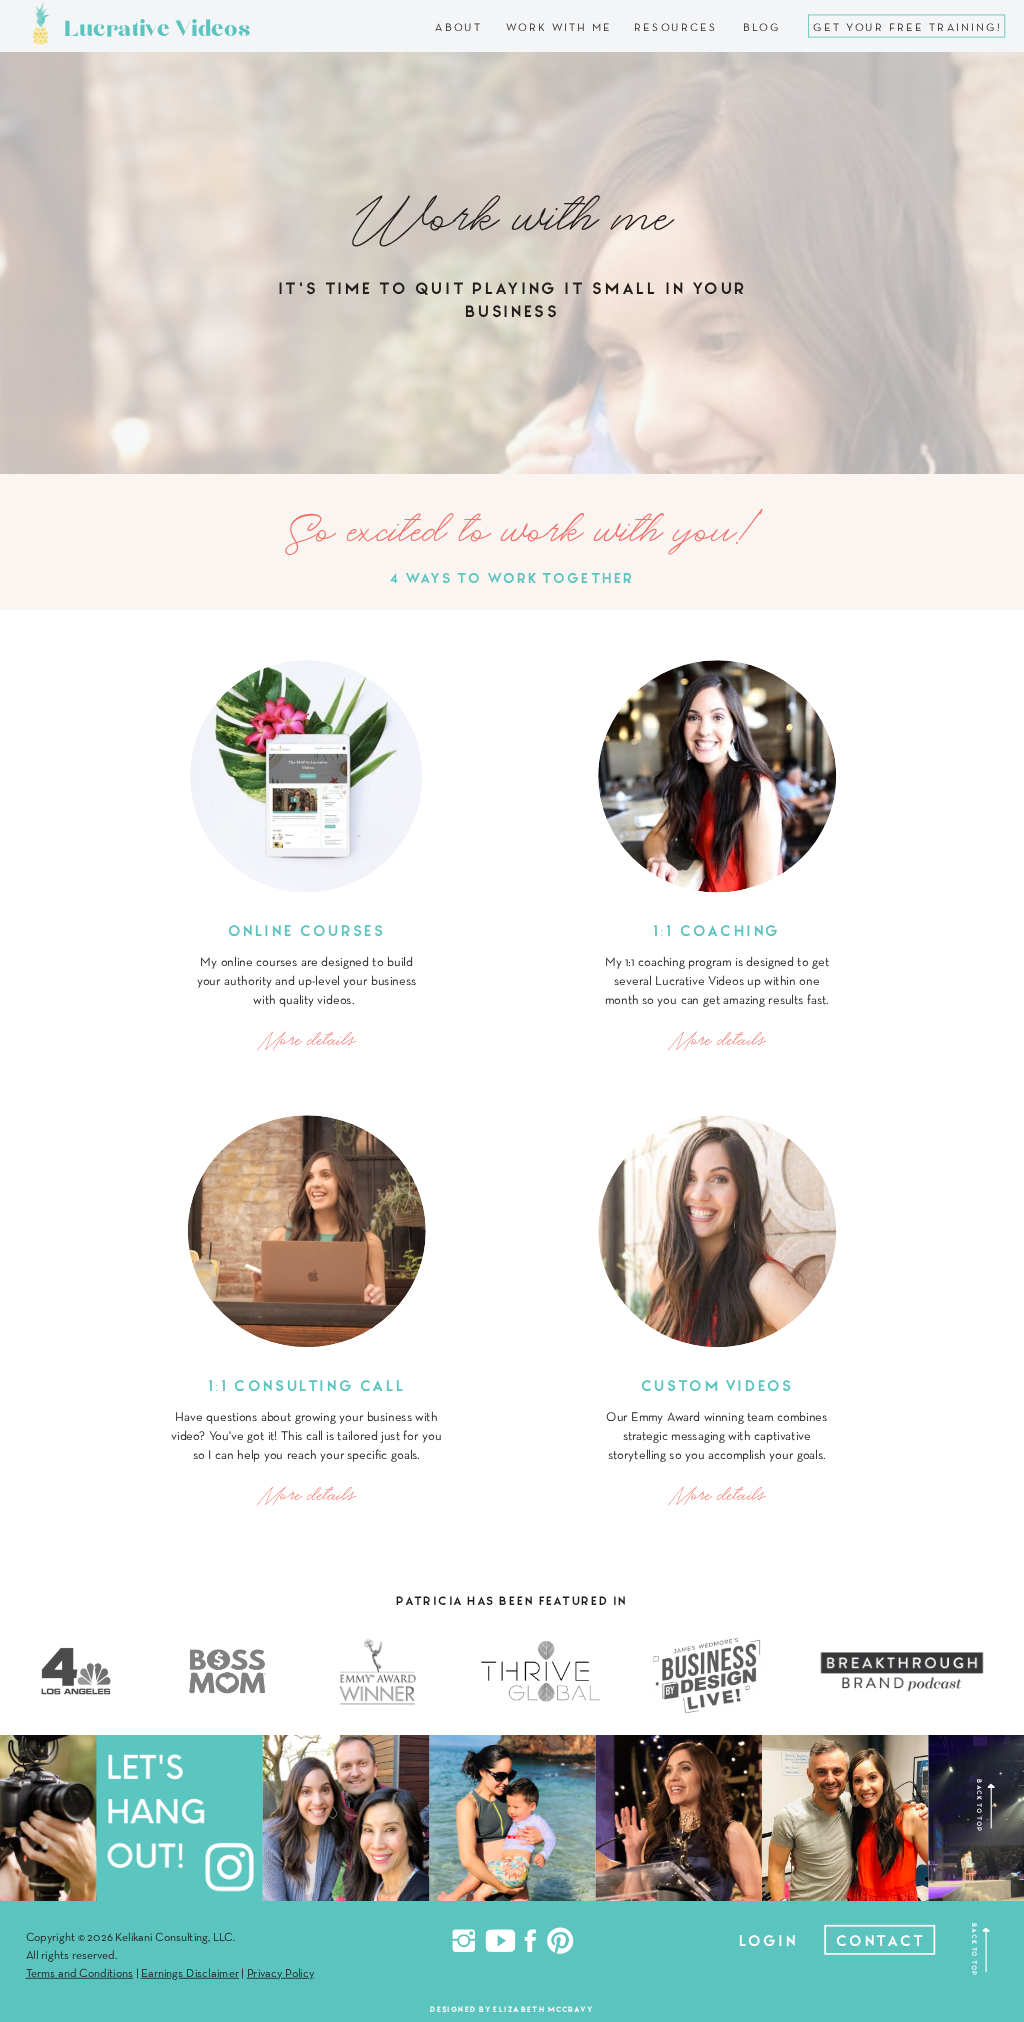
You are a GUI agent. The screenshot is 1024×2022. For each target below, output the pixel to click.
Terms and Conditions (80, 1974)
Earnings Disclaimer (190, 1974)
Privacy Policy (280, 1974)
